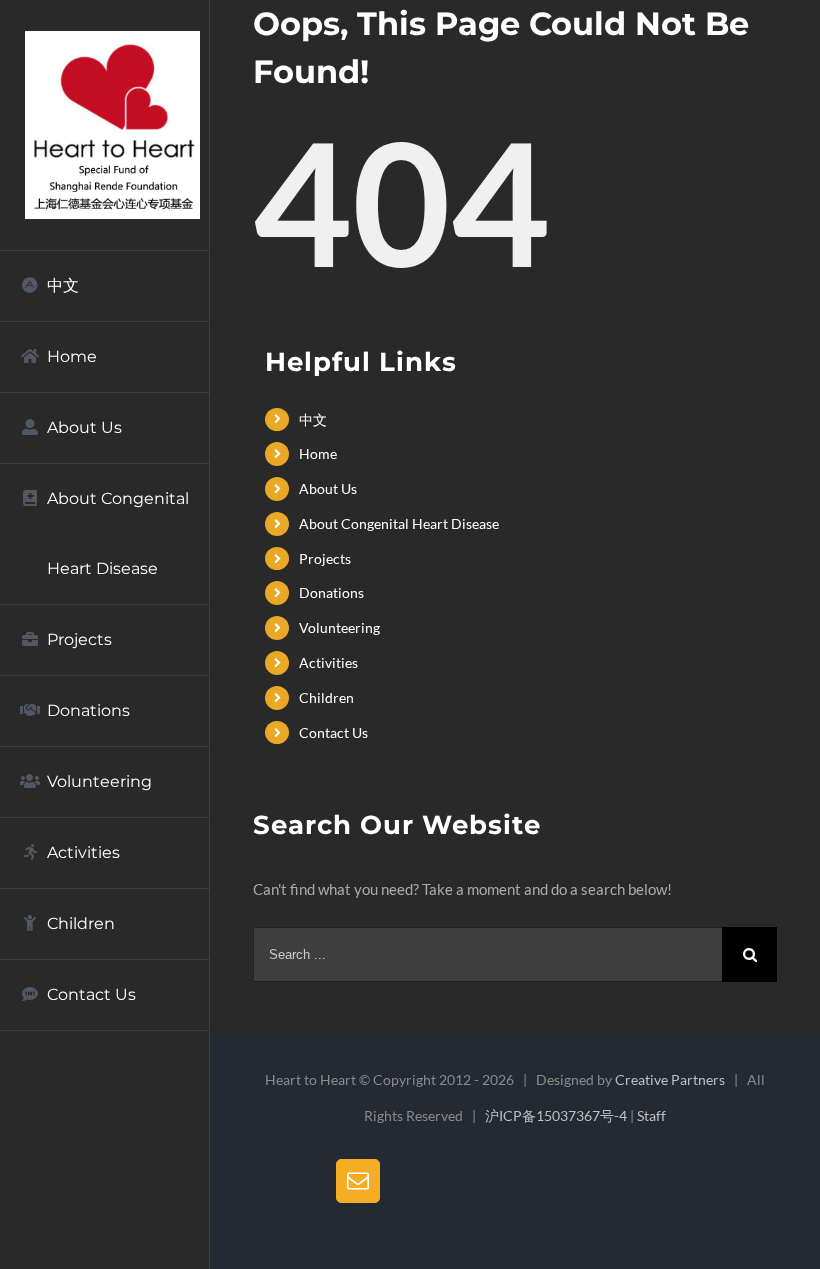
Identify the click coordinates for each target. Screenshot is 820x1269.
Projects (325, 558)
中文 (313, 419)
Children (326, 697)
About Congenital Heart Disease (399, 523)
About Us (328, 488)
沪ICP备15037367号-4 (556, 1115)
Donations (331, 592)
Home (318, 453)
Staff (651, 1115)
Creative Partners (670, 1079)
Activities (328, 662)
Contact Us (333, 732)
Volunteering (339, 627)
